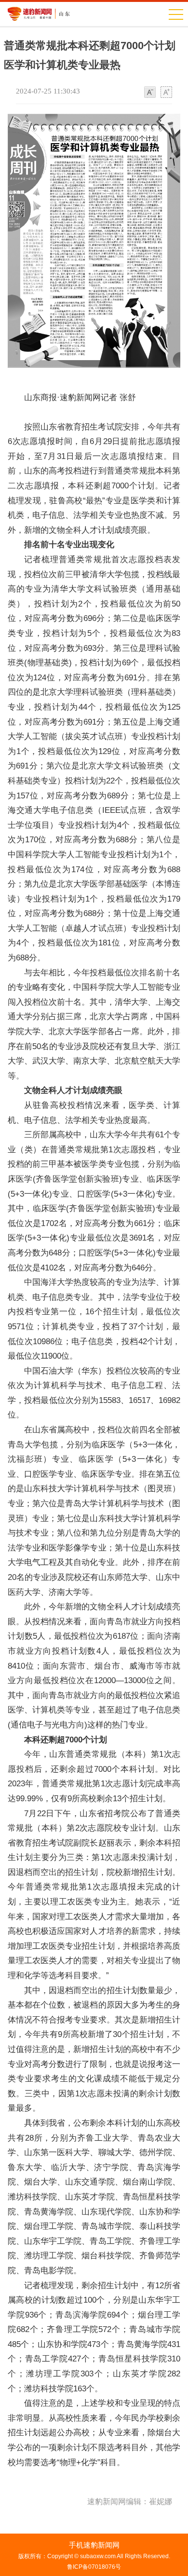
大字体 (166, 93)
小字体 (150, 93)
